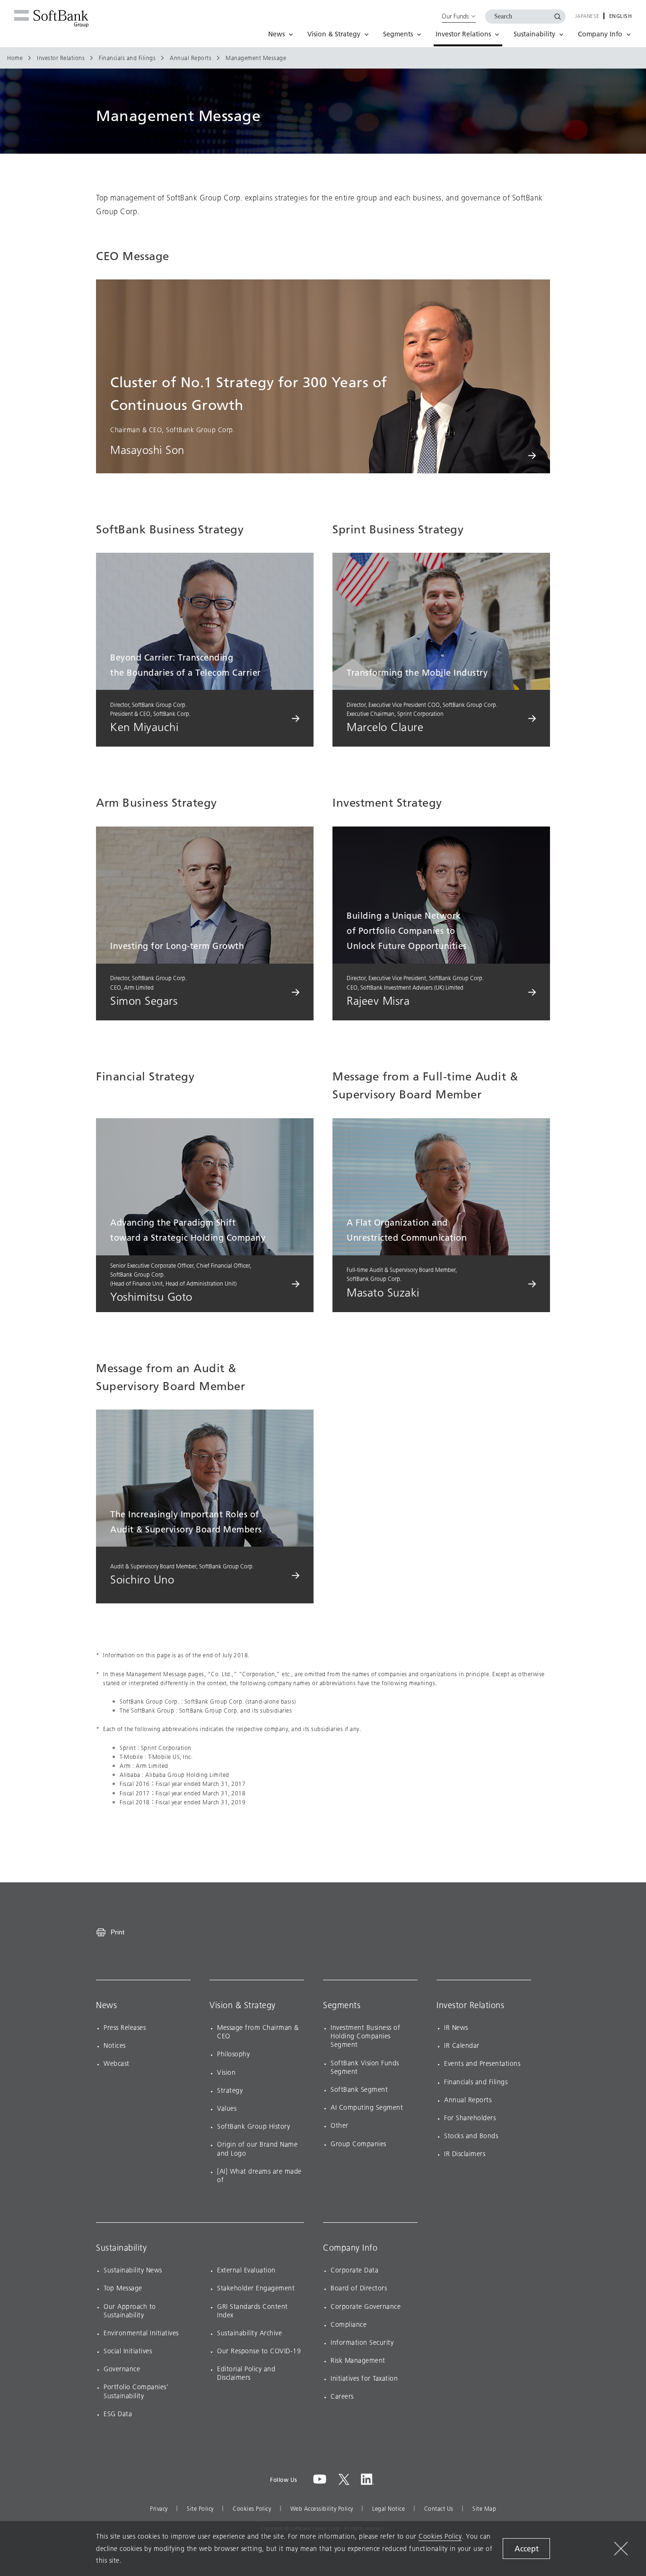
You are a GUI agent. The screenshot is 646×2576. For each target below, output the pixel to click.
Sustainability (121, 2248)
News (106, 2005)
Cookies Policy (252, 2509)
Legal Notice (388, 2509)
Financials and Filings (127, 58)
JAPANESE (587, 17)
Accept (527, 2549)
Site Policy (200, 2509)
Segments (342, 2005)
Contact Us (439, 2509)
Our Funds (455, 16)
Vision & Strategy (243, 2005)
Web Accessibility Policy (322, 2509)
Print (118, 1932)
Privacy (159, 2509)
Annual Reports (191, 58)
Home (15, 58)
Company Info (350, 2248)
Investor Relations (61, 58)
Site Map (484, 2509)
